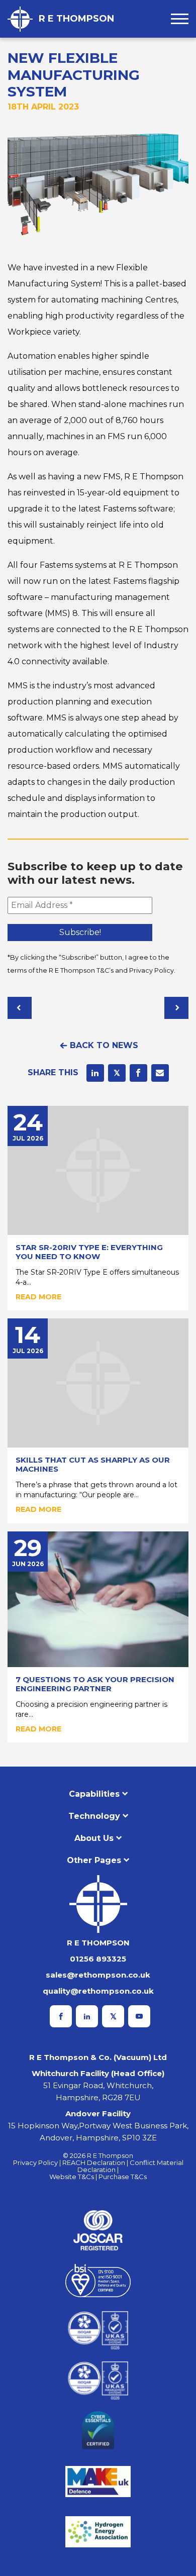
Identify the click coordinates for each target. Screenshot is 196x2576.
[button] (180, 19)
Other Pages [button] (94, 1860)
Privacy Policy (152, 970)
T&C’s (105, 970)
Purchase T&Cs (123, 2177)
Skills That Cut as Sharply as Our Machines (93, 1464)
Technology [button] (94, 1816)
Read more (38, 1297)
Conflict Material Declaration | (130, 2166)
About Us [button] (94, 1838)
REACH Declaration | (96, 2162)
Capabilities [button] (94, 1794)
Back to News (104, 1045)
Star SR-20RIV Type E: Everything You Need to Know (89, 1252)
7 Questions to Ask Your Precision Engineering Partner (95, 1684)
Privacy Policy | (38, 2162)
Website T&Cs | (74, 2177)
